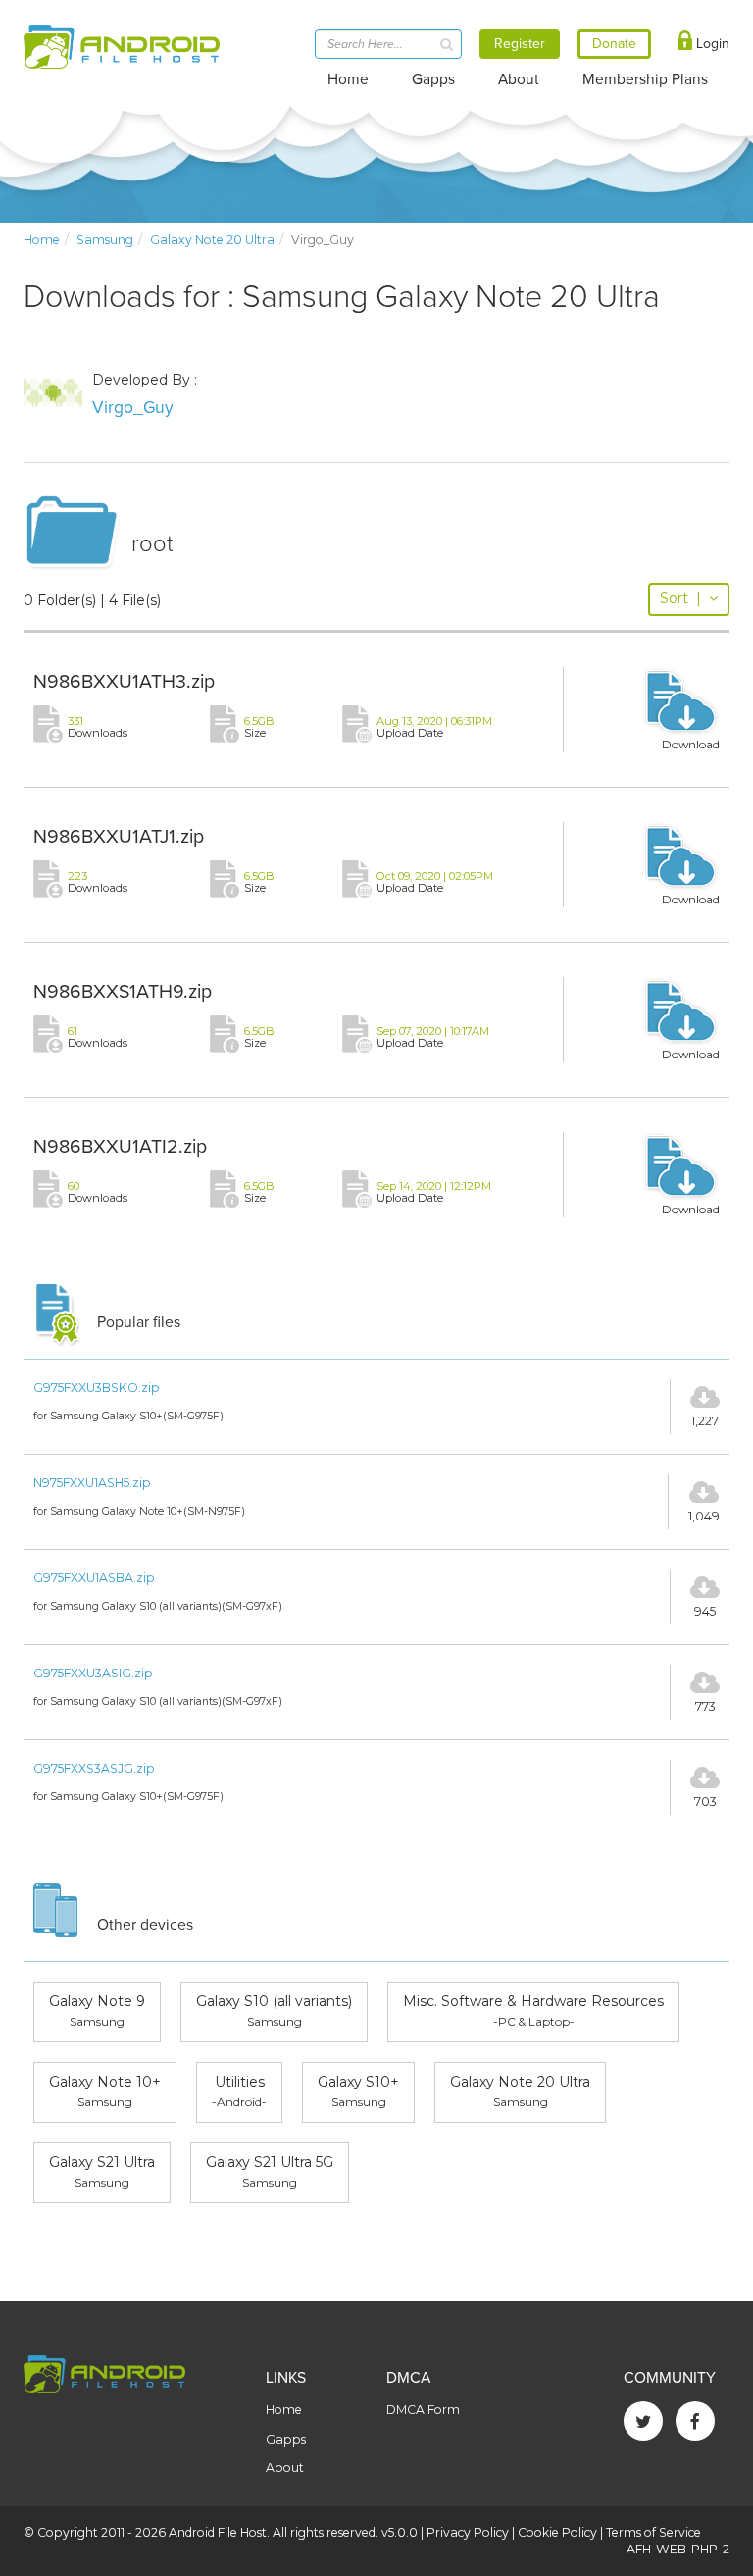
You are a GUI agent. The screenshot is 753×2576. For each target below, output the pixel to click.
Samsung (105, 240)
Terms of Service (653, 2532)
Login (711, 44)
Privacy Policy (468, 2532)
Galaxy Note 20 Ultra (212, 240)
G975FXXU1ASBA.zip (94, 1578)
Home (348, 79)
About (519, 79)
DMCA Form (423, 2410)
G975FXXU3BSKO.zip (97, 1388)
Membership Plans (645, 79)
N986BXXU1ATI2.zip (120, 1147)
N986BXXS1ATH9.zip (123, 992)
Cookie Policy (557, 2532)
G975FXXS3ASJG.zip (94, 1768)
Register (520, 44)
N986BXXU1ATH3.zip (124, 682)
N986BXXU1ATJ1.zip (119, 837)
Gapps (433, 79)
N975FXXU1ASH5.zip (92, 1483)
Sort (680, 598)
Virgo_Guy (133, 408)
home (42, 240)
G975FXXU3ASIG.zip (93, 1673)
